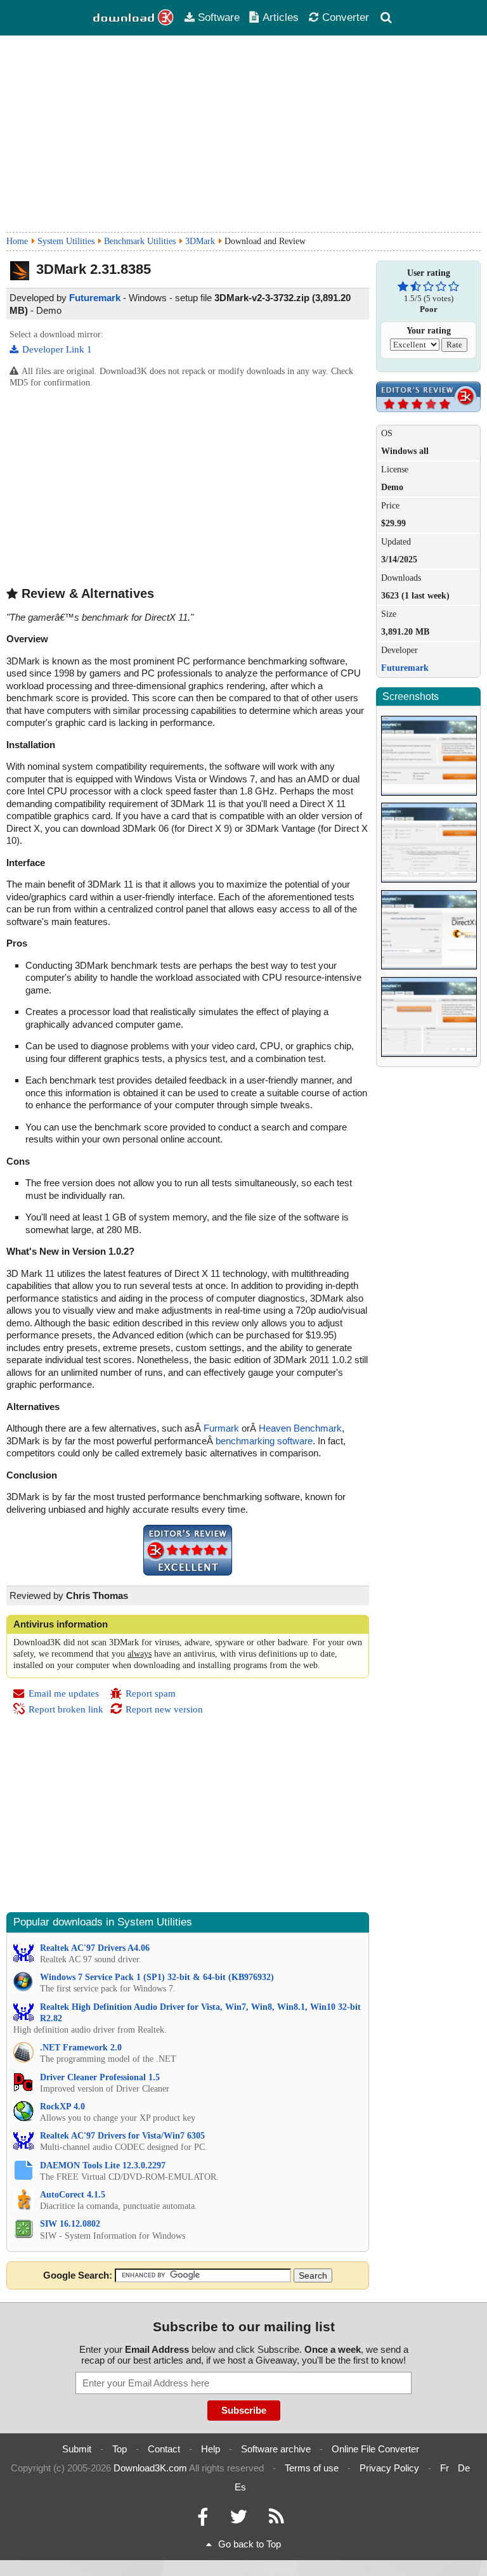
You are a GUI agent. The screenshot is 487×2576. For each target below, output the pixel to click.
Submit (77, 2449)
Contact (164, 2449)
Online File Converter (375, 2449)
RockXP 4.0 (62, 2107)
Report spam (151, 1693)
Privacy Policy (389, 2468)
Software (219, 17)
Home (17, 241)
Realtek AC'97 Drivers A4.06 (95, 1948)
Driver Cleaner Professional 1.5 (100, 2077)
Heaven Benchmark (300, 1428)
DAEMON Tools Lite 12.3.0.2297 (103, 2165)
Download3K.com (150, 2468)
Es (240, 2487)
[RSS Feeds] (276, 2520)
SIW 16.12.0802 (70, 2224)
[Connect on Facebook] (203, 2520)
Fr (445, 2468)
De (464, 2468)
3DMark (200, 241)
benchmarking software (264, 1441)
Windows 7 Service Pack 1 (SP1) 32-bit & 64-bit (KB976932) (157, 1977)
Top (120, 2449)
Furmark (221, 1428)
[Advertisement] (243, 134)
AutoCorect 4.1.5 (73, 2195)
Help (211, 2449)
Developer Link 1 (57, 349)
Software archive (276, 2449)
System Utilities (66, 241)
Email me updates (64, 1693)
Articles (281, 17)
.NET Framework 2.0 (81, 2048)
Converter (346, 17)
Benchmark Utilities (140, 241)
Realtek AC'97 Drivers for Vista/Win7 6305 (122, 2136)
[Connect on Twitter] (238, 2520)
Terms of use (312, 2468)
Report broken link (66, 1709)
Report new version (164, 1709)
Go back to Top (250, 2544)
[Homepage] (134, 18)
